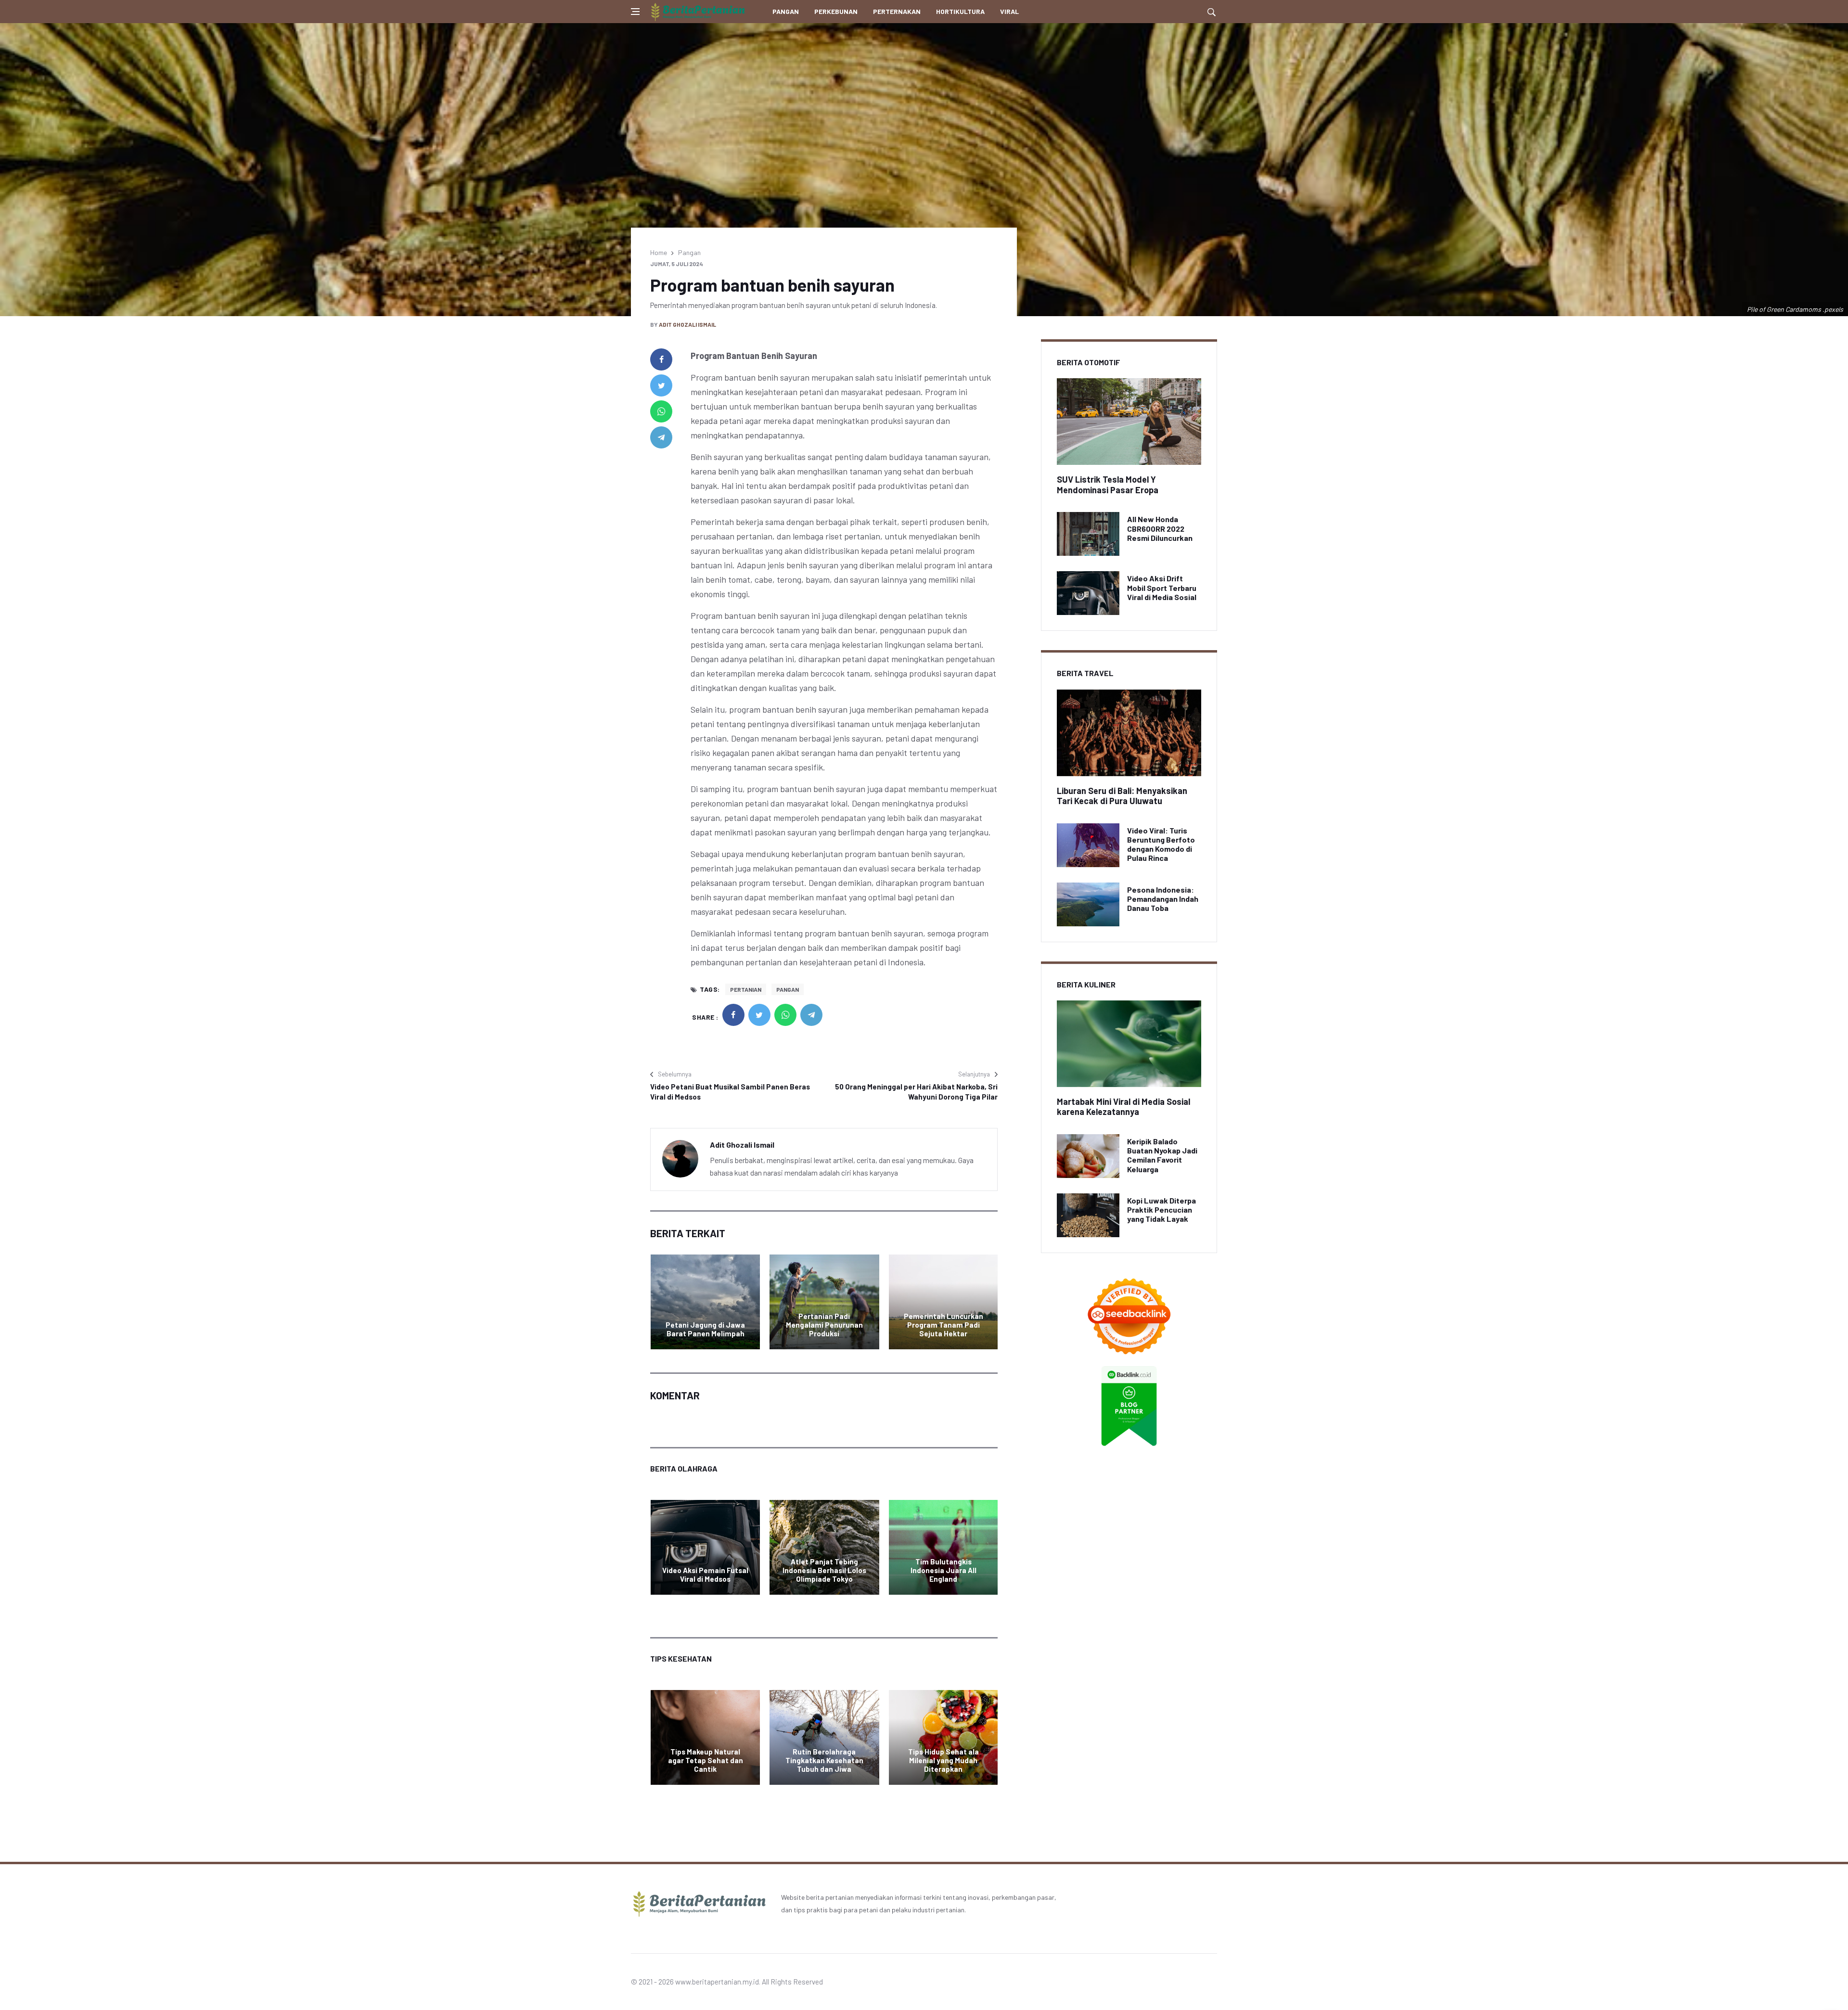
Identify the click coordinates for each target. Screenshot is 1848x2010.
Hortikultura (960, 11)
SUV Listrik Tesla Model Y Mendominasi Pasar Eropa (1108, 485)
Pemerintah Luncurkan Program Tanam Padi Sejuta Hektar (943, 1325)
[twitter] (661, 385)
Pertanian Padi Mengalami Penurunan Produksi (824, 1325)
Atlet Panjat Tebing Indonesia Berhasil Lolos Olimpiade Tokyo (824, 1570)
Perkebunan (836, 11)
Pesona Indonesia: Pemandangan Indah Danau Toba (1163, 899)
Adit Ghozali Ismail (687, 324)
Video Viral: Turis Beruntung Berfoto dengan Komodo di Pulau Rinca (1161, 844)
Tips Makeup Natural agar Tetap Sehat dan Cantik (706, 1760)
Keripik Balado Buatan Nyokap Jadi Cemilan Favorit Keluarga (1162, 1155)
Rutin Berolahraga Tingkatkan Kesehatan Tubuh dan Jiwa (824, 1760)
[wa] (661, 411)
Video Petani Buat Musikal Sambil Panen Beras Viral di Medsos (730, 1092)
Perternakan (897, 11)
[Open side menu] (635, 12)
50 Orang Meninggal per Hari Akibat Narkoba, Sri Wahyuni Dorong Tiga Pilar (916, 1092)
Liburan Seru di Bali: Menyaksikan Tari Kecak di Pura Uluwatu (1122, 796)
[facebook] (661, 359)
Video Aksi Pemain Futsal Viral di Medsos (705, 1575)
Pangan (786, 11)
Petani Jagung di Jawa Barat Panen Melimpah (705, 1329)
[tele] (661, 437)
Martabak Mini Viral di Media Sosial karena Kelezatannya (1123, 1107)
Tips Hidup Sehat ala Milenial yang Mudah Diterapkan (943, 1760)
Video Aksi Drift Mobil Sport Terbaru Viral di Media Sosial (1162, 587)
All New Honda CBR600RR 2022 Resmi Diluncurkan (1160, 528)
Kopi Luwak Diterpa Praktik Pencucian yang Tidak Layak (1161, 1210)
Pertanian (746, 989)
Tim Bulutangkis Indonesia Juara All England (943, 1570)
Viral (1009, 11)
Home (659, 252)
